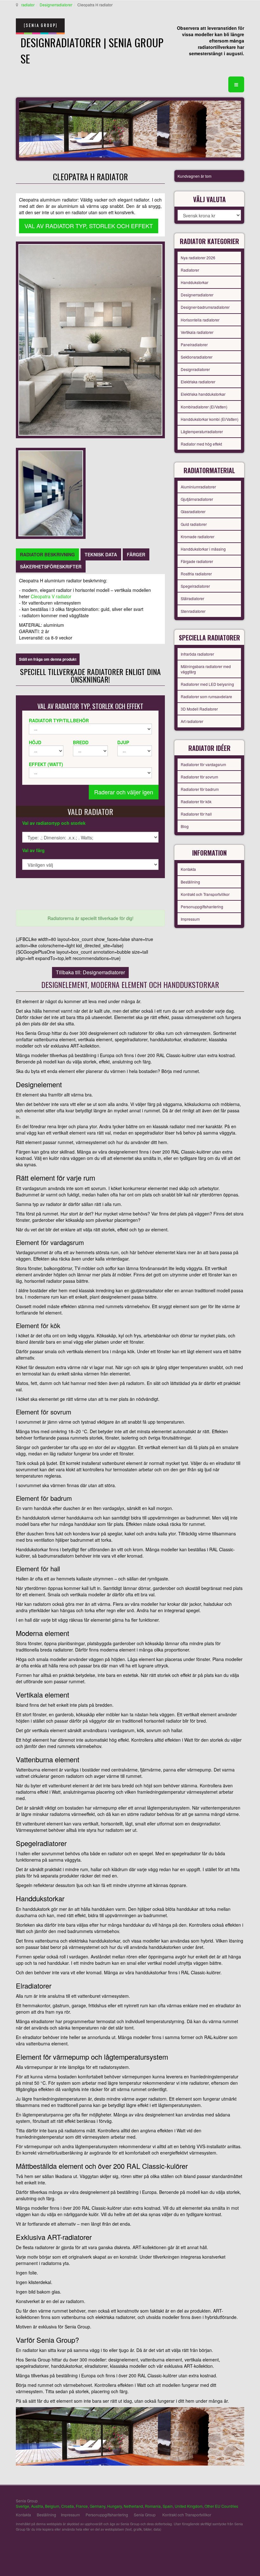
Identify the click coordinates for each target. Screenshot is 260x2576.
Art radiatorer (192, 721)
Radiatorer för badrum (200, 789)
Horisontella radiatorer (200, 320)
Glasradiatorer (193, 511)
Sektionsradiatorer (197, 357)
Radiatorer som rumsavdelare (206, 696)
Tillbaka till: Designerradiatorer (90, 972)
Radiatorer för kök (196, 801)
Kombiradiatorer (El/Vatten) (204, 407)
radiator (28, 5)
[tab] (47, 554)
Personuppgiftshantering (202, 907)
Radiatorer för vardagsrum (203, 764)
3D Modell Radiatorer (199, 709)
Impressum (190, 919)
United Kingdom (189, 2506)
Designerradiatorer (56, 5)
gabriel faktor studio (220, 2544)
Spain (168, 2506)
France (82, 2506)
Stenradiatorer (193, 611)
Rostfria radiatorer (196, 574)
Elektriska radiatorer (198, 382)
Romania (153, 2506)
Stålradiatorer (192, 598)
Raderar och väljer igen (124, 792)
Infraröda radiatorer (197, 654)
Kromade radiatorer (198, 536)
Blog (185, 826)
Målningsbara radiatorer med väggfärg (206, 669)
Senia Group (145, 2515)
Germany (97, 2506)
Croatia (68, 2506)
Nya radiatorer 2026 (198, 258)
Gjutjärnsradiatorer (197, 499)
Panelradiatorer (194, 344)
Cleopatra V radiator (51, 596)
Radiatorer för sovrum (199, 777)
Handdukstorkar (195, 282)
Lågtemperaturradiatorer (202, 431)
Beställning (190, 882)
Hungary (114, 2506)
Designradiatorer (195, 369)
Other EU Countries (221, 2506)
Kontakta (188, 869)
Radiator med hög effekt (201, 444)
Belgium (52, 2506)
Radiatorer (190, 270)
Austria (37, 2506)
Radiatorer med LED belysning (207, 684)
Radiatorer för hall (196, 814)
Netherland (133, 2506)
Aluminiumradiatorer (198, 487)
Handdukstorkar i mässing (203, 549)
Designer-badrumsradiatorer (205, 307)
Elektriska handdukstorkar (203, 394)
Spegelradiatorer (195, 586)
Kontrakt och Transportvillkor (205, 894)
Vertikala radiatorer (197, 332)
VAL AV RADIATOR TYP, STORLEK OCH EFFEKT (89, 226)
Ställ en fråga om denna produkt (48, 659)
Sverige (23, 2506)
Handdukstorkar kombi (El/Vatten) (210, 419)
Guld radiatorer (194, 524)
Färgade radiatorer (197, 561)
